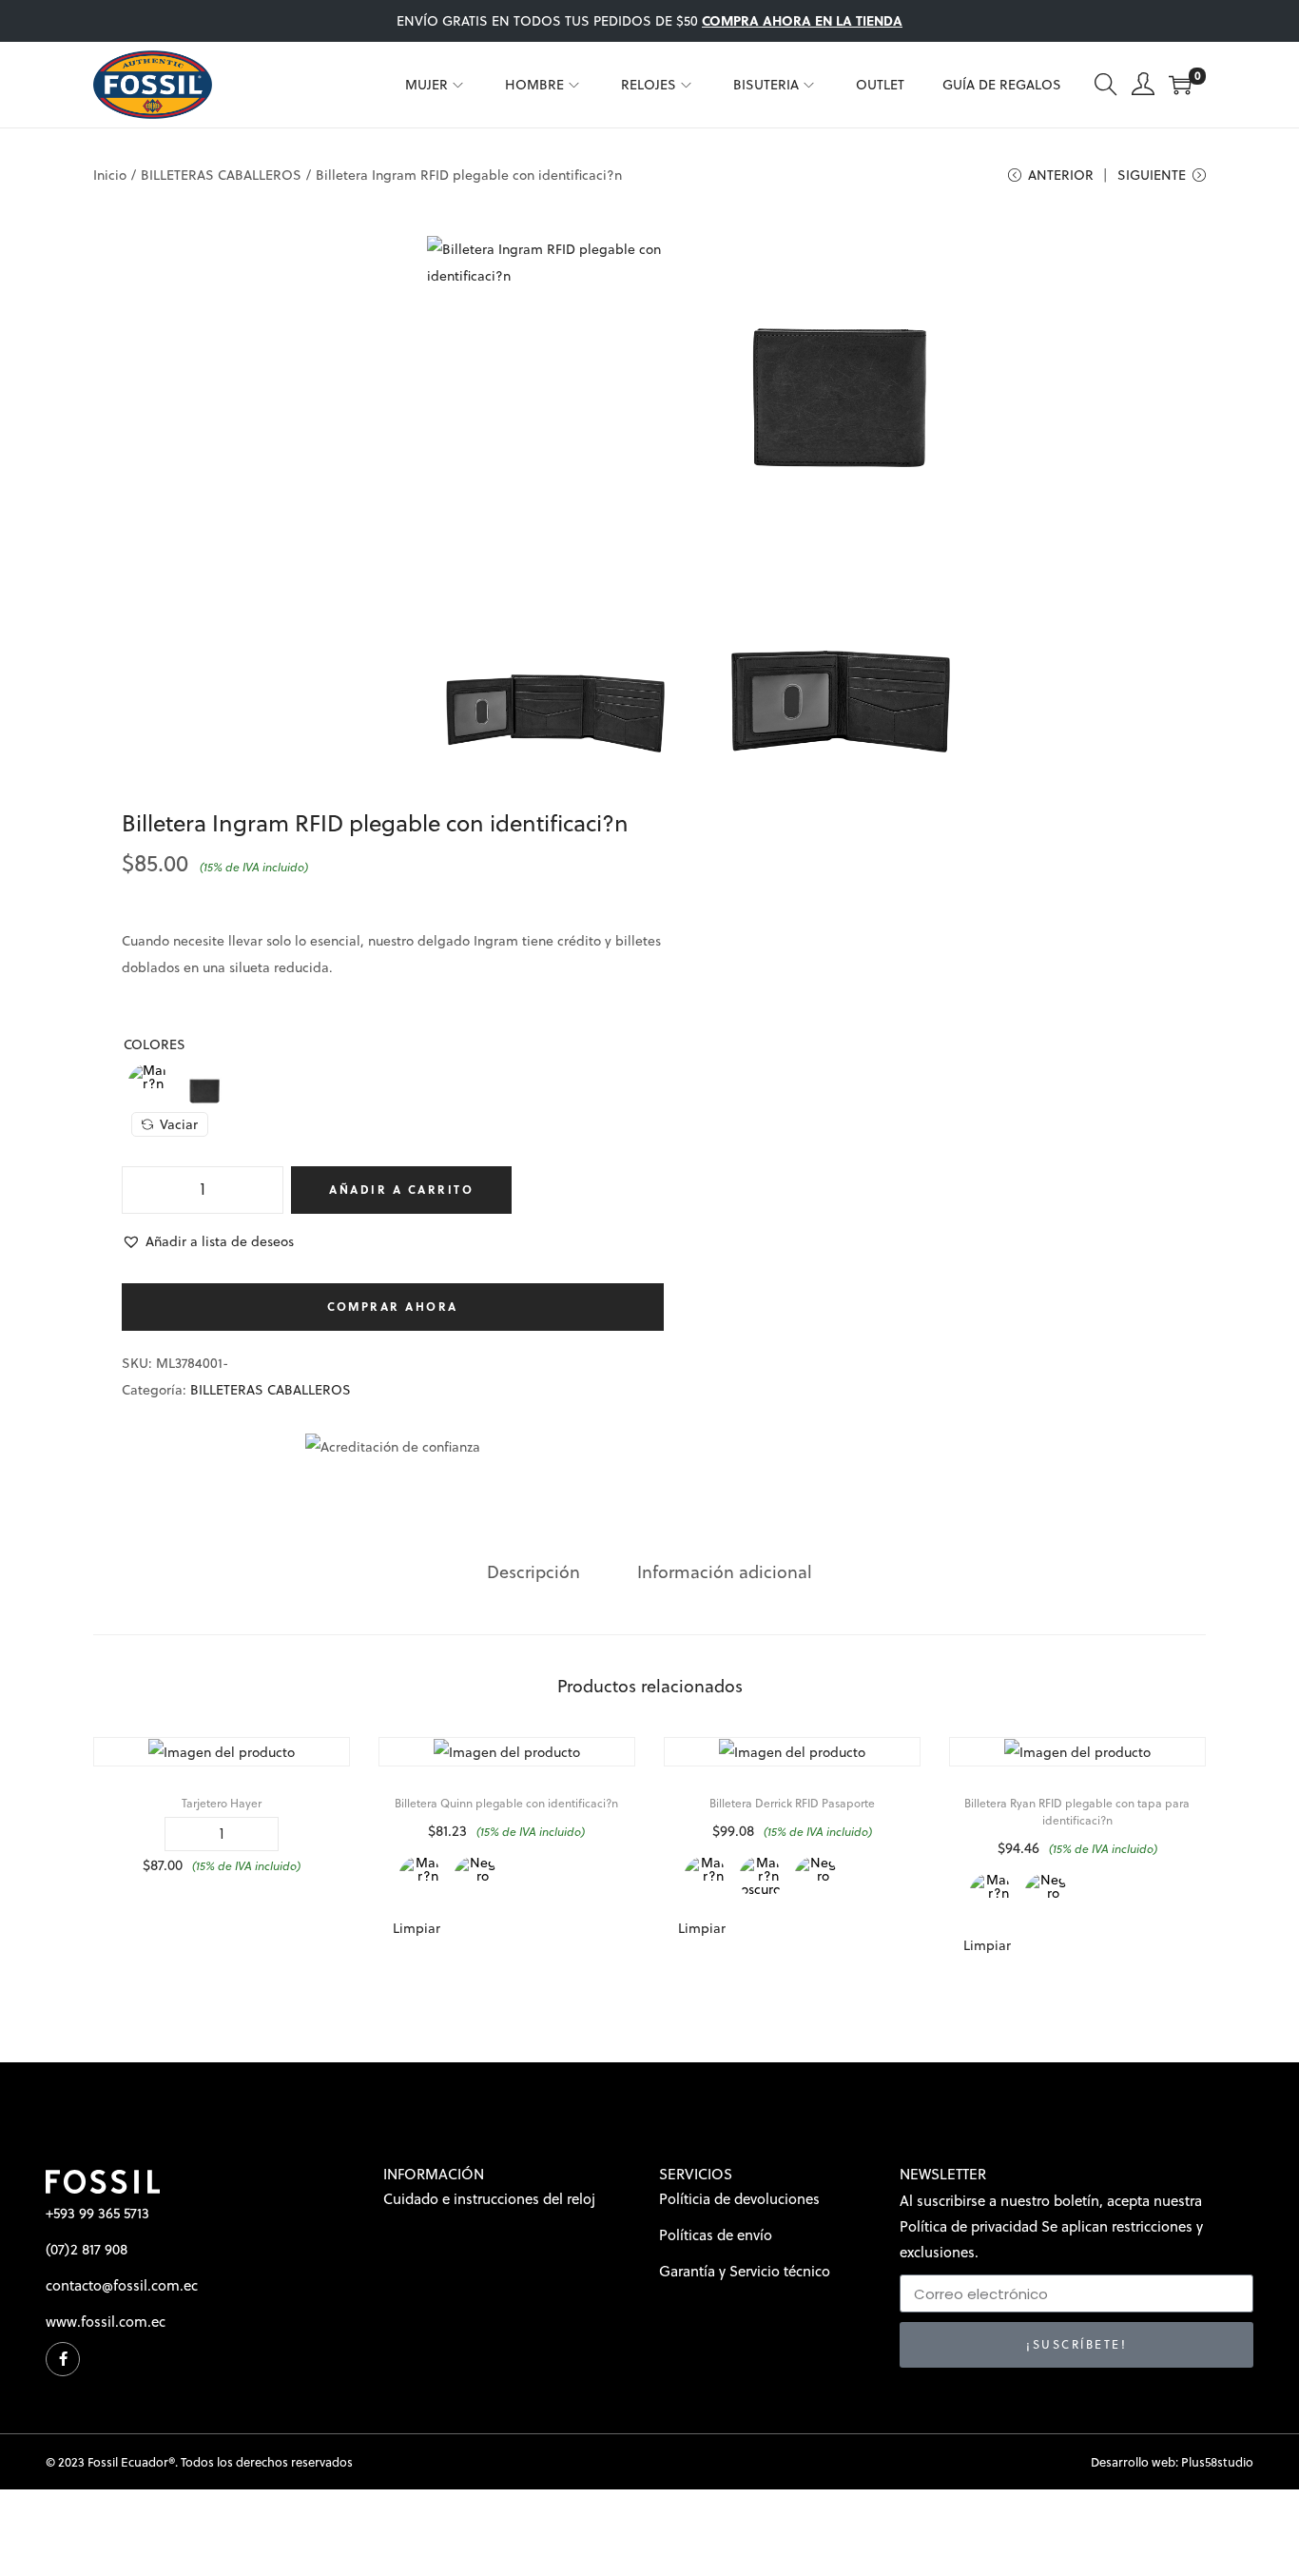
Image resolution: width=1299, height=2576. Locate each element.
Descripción (533, 1572)
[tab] (533, 1572)
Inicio (110, 175)
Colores (155, 1044)
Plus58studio (1217, 2462)
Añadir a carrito (401, 1190)
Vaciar (179, 1124)
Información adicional (725, 1572)
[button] (208, 1241)
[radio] (149, 1085)
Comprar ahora (393, 1307)
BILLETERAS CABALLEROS (221, 175)
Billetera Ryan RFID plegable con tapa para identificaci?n (1077, 1812)
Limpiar (417, 1928)
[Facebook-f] (63, 2359)
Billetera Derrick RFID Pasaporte (792, 1803)
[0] (1180, 85)
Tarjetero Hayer (222, 1803)
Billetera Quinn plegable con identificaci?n (506, 1803)
